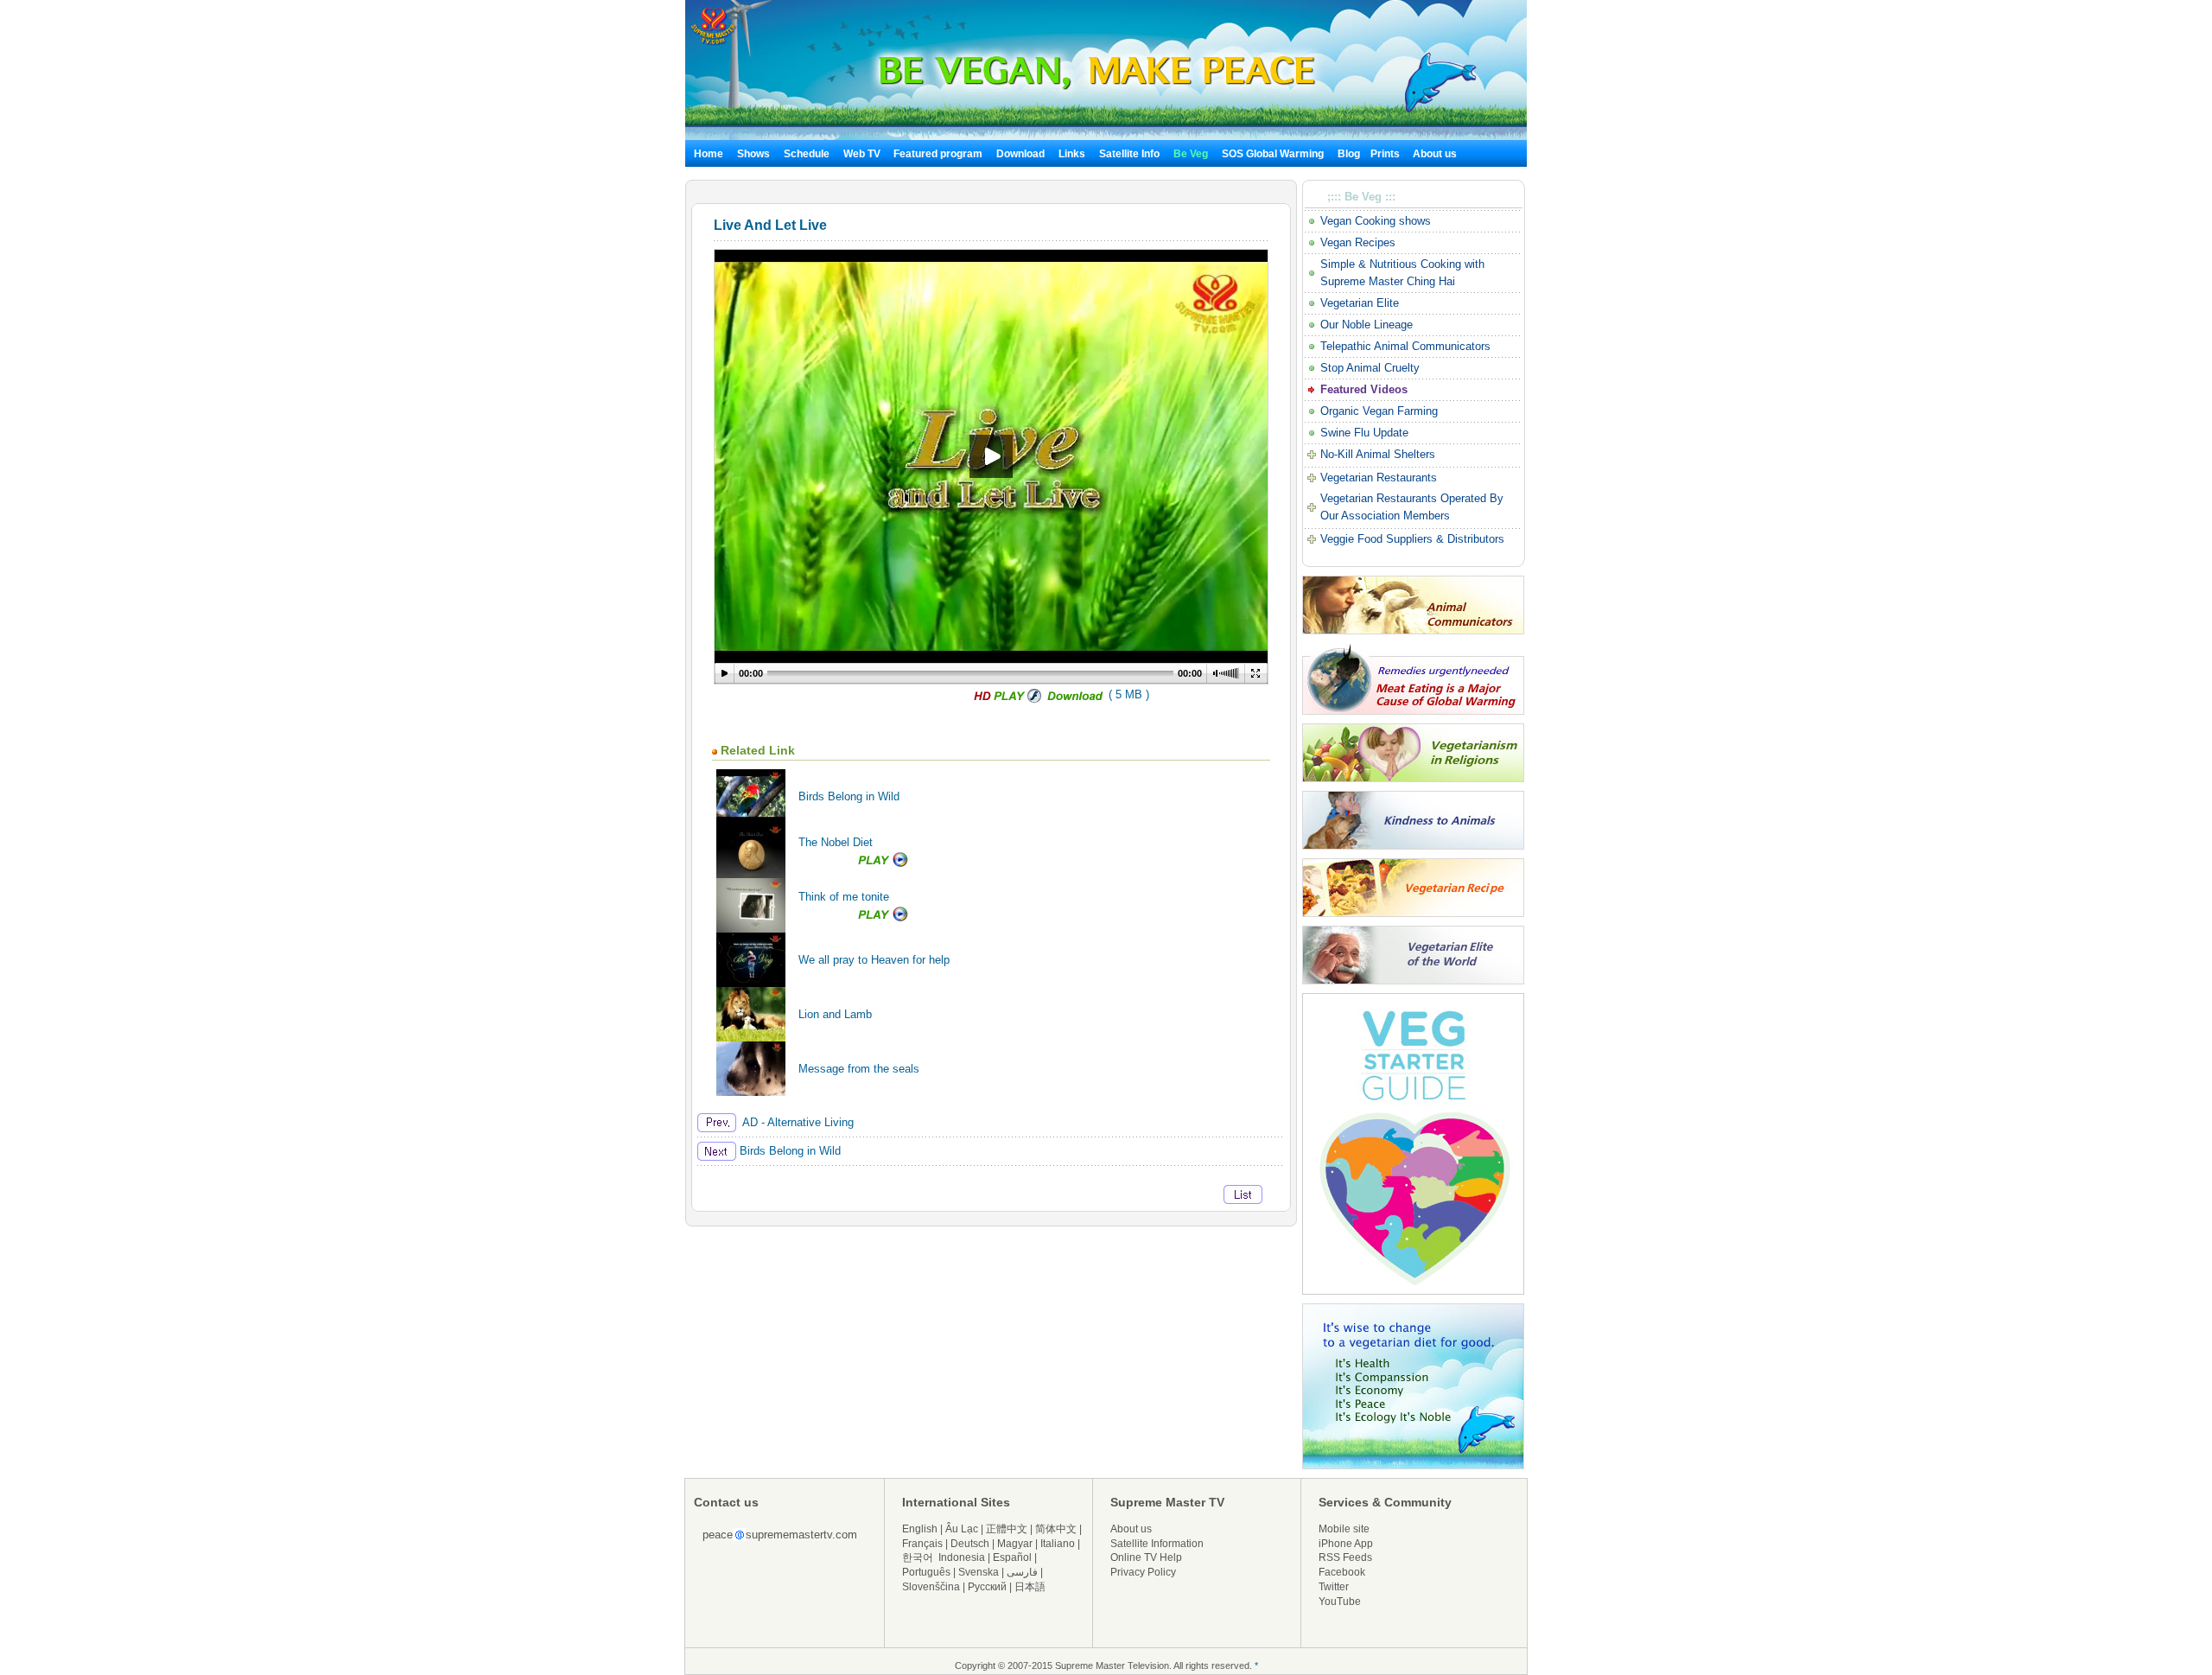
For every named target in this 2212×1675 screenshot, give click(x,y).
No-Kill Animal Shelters (1378, 454)
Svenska (979, 1572)
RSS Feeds (1345, 1557)
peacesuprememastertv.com (780, 1535)
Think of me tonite (844, 897)
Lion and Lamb (835, 1014)
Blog (1349, 154)
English (920, 1529)
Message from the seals (859, 1069)
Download (1020, 154)
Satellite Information (1157, 1544)
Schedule (807, 154)
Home (709, 154)
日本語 (1030, 1587)
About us (1435, 154)
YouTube (1340, 1602)
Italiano (1058, 1544)
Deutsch (970, 1544)
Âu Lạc (962, 1529)
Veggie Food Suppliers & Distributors (1412, 539)
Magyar (1015, 1544)
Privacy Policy (1143, 1572)
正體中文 (1007, 1529)
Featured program (938, 154)
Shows (753, 154)
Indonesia (962, 1557)
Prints (1386, 154)
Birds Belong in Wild (849, 796)
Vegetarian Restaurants (1379, 478)
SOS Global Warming (1273, 154)
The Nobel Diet (836, 842)
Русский (987, 1587)
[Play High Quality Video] (1007, 700)
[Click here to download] (1076, 700)
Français (922, 1544)
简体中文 (1056, 1529)
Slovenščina (931, 1587)
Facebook (1342, 1572)
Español (1012, 1557)
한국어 (918, 1557)
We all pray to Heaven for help (874, 960)
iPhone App (1346, 1544)
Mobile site (1344, 1529)
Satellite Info (1129, 154)
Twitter (1334, 1587)
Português (926, 1572)
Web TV (863, 154)
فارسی (1022, 1572)
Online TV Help (1146, 1557)
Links (1072, 154)
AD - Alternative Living (795, 1122)
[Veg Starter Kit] (1413, 1291)
